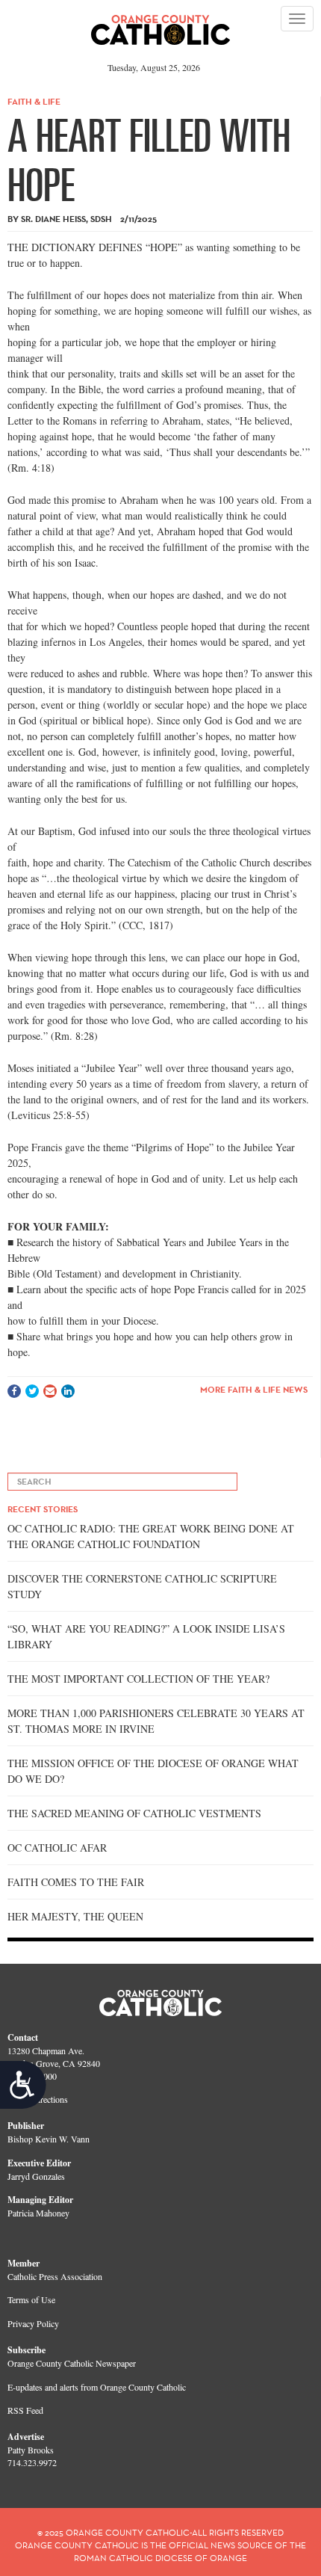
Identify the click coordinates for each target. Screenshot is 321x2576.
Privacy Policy (33, 2323)
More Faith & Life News (254, 1389)
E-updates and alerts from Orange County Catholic (97, 2387)
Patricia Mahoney (38, 2213)
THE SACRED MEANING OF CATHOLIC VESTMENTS (134, 1813)
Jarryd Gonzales (36, 2176)
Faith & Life (34, 101)
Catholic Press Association (55, 2276)
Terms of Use (31, 2299)
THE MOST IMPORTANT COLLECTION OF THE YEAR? (138, 1679)
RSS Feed (25, 2410)
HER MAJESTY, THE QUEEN (75, 1916)
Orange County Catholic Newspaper (72, 2363)
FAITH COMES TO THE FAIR (76, 1882)
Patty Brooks (31, 2450)
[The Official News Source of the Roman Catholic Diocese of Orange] (161, 25)
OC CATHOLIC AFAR (57, 1848)
